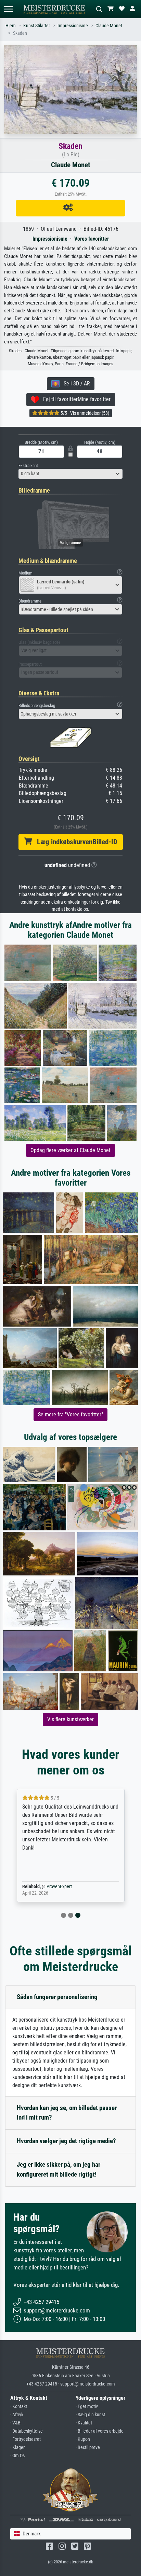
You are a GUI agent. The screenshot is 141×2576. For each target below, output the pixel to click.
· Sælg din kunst (90, 2415)
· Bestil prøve (88, 2447)
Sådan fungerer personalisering (57, 1997)
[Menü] (8, 9)
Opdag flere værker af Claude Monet (70, 1150)
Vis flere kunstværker (70, 1719)
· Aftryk (17, 2415)
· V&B (15, 2423)
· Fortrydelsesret (25, 2439)
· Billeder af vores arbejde (100, 2431)
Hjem (11, 26)
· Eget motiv (87, 2407)
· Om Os (17, 2456)
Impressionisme (73, 26)
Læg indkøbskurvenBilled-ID (75, 842)
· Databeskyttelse (27, 2431)
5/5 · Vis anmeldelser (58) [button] (84, 413)
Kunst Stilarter (37, 26)
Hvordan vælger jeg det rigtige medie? (66, 2141)
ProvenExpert (59, 1887)
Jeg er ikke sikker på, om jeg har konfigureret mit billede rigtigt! (59, 2169)
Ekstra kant (28, 465)
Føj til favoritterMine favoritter (75, 399)
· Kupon (83, 2439)
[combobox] (70, 474)
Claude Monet (109, 26)
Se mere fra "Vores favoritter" (70, 1414)
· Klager (17, 2447)
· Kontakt (19, 2407)
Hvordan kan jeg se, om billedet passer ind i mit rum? (67, 2113)
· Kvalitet (84, 2423)
